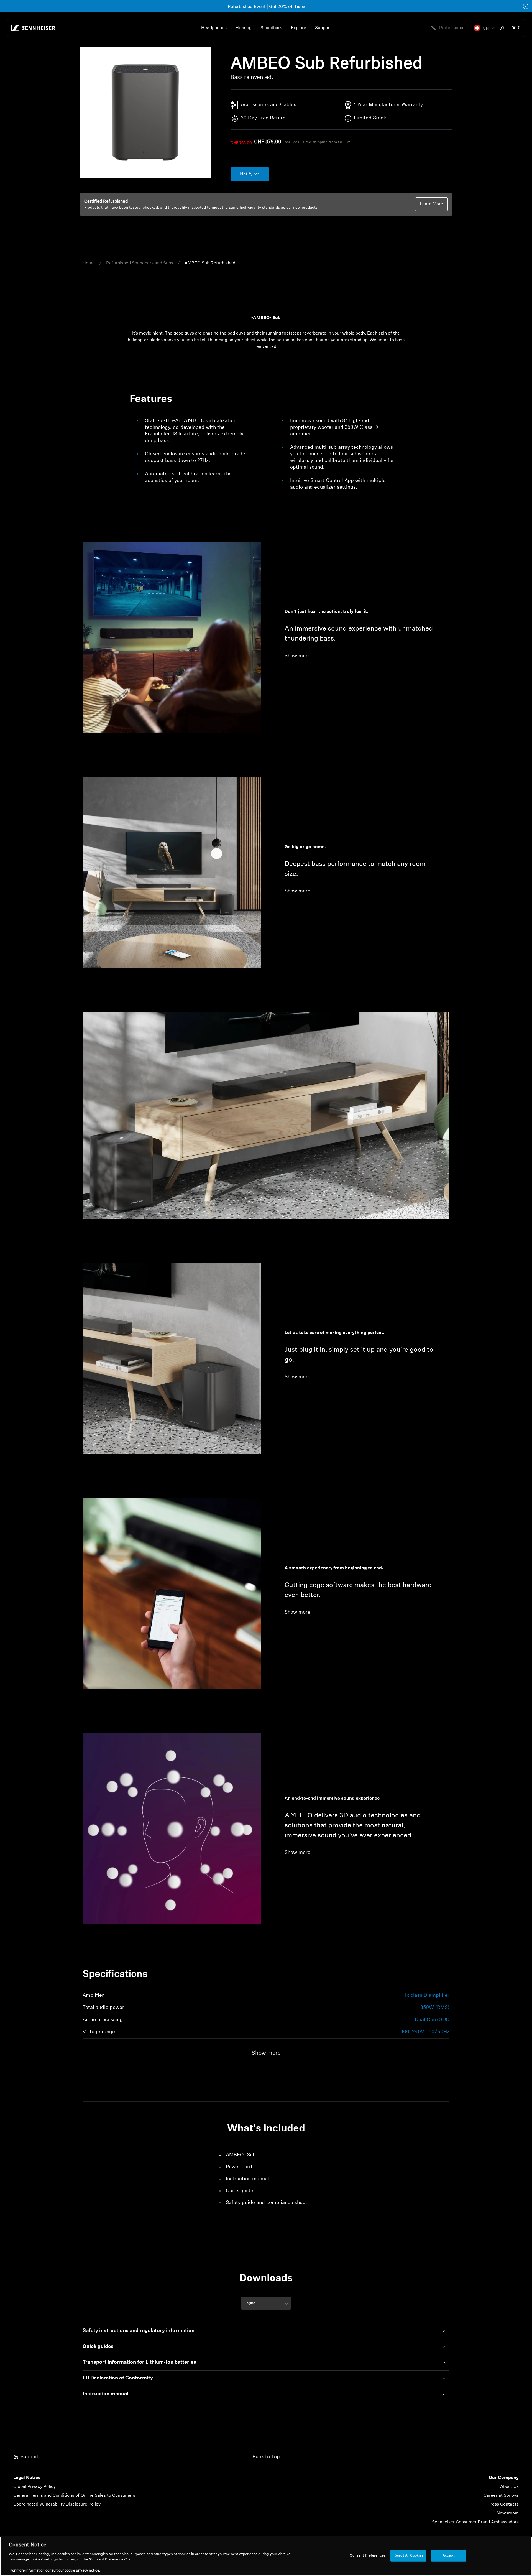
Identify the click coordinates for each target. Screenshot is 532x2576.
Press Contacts (503, 2504)
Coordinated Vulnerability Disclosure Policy (57, 2504)
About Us (509, 2487)
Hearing (244, 28)
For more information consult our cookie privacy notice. (55, 2570)
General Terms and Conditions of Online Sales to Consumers (74, 2496)
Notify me (250, 174)
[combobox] (503, 28)
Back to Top (266, 2457)
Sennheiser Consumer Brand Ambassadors (475, 2522)
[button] (484, 28)
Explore (299, 28)
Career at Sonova (501, 2496)
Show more (297, 656)
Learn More (431, 204)
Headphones (214, 28)
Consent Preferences (368, 2556)
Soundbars (271, 28)
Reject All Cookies (408, 2556)
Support (323, 28)
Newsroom (508, 2513)
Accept (449, 2556)
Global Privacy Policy (34, 2487)
